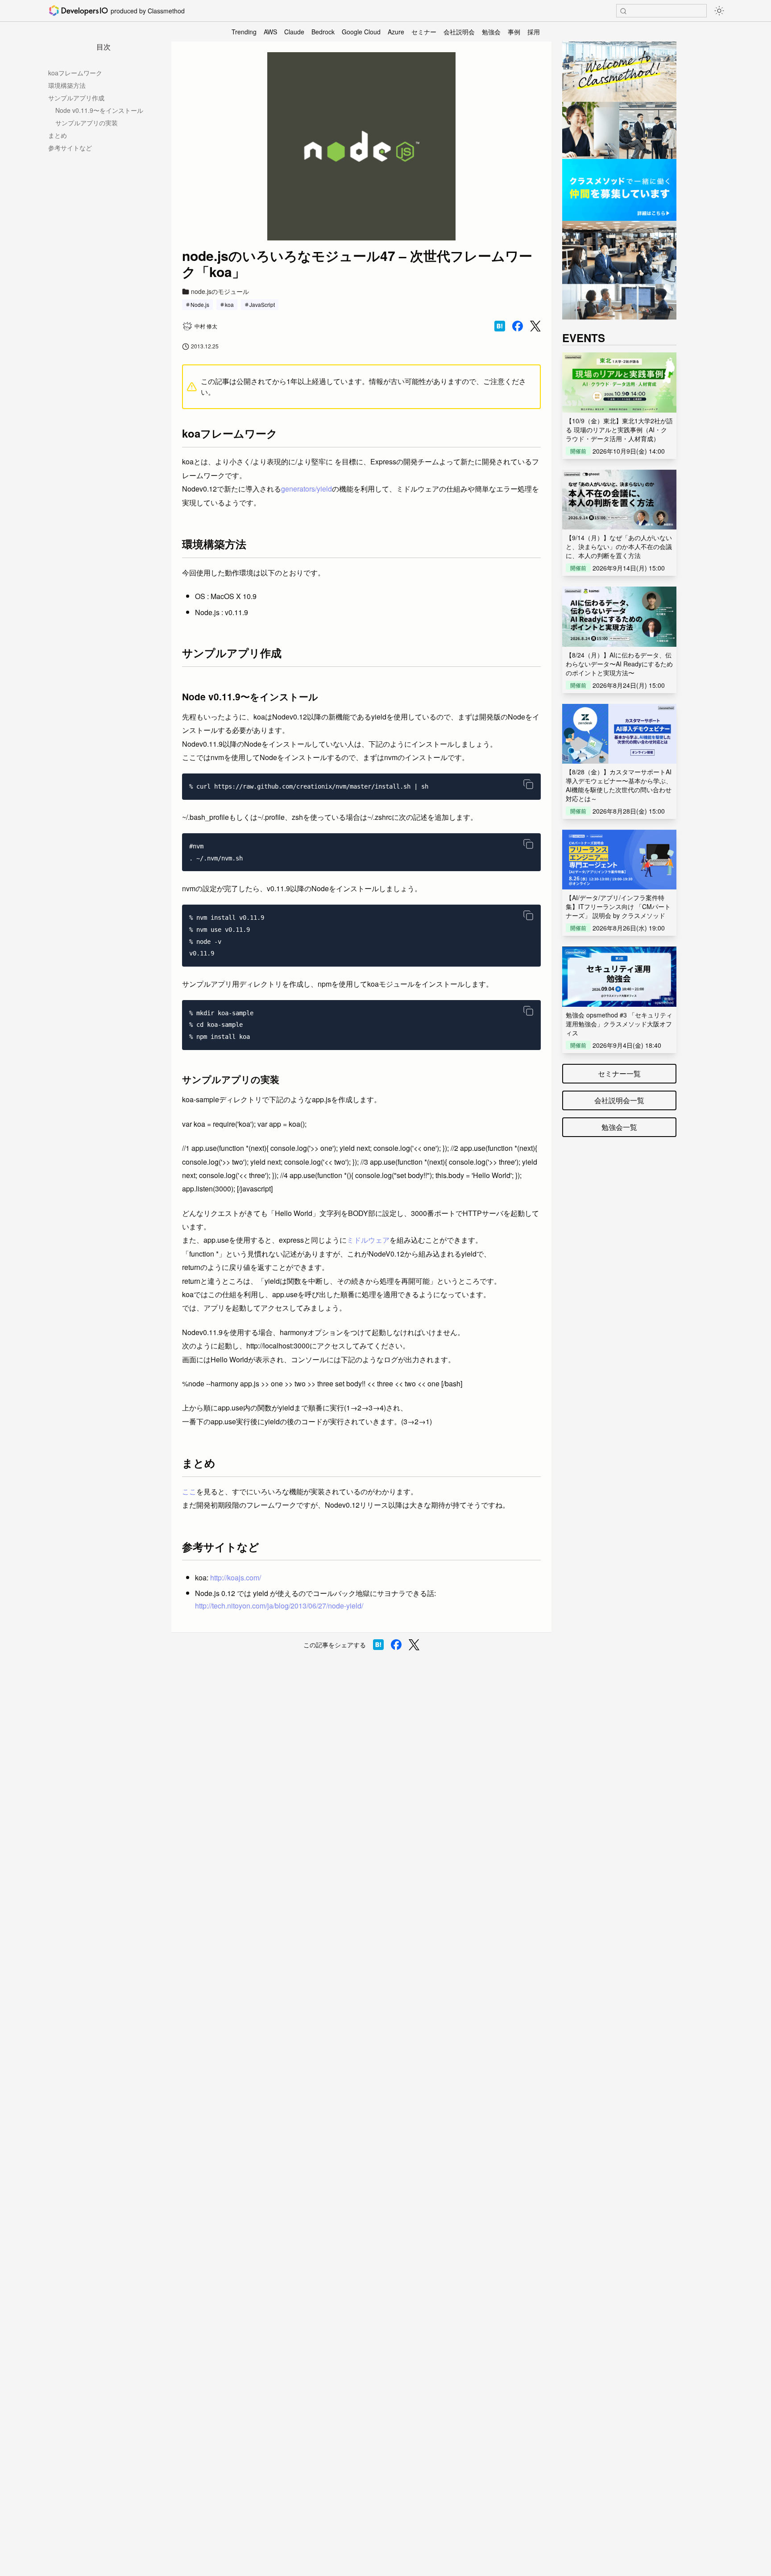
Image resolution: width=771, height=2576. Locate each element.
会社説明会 (459, 32)
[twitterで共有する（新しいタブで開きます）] (535, 326)
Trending (244, 32)
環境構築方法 (67, 85)
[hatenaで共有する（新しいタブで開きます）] (500, 326)
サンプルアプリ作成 (76, 98)
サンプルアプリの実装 (87, 123)
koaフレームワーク (75, 73)
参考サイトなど (70, 148)
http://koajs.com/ (236, 1577)
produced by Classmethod (148, 11)
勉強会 (491, 32)
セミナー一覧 (619, 1073)
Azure (396, 32)
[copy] (528, 784)
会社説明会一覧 (619, 1100)
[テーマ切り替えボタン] (719, 11)
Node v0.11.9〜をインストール (99, 110)
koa (229, 304)
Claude (294, 32)
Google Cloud (361, 32)
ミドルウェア (368, 1240)
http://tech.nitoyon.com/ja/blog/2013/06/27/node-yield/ (279, 1606)
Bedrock (323, 32)
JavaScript (262, 304)
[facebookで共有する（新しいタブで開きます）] (518, 326)
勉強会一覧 (619, 1127)
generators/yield (307, 489)
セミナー (424, 32)
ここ (189, 1491)
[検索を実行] (623, 11)
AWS (270, 32)
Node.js (200, 304)
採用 (534, 32)
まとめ (58, 135)
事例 (514, 32)
